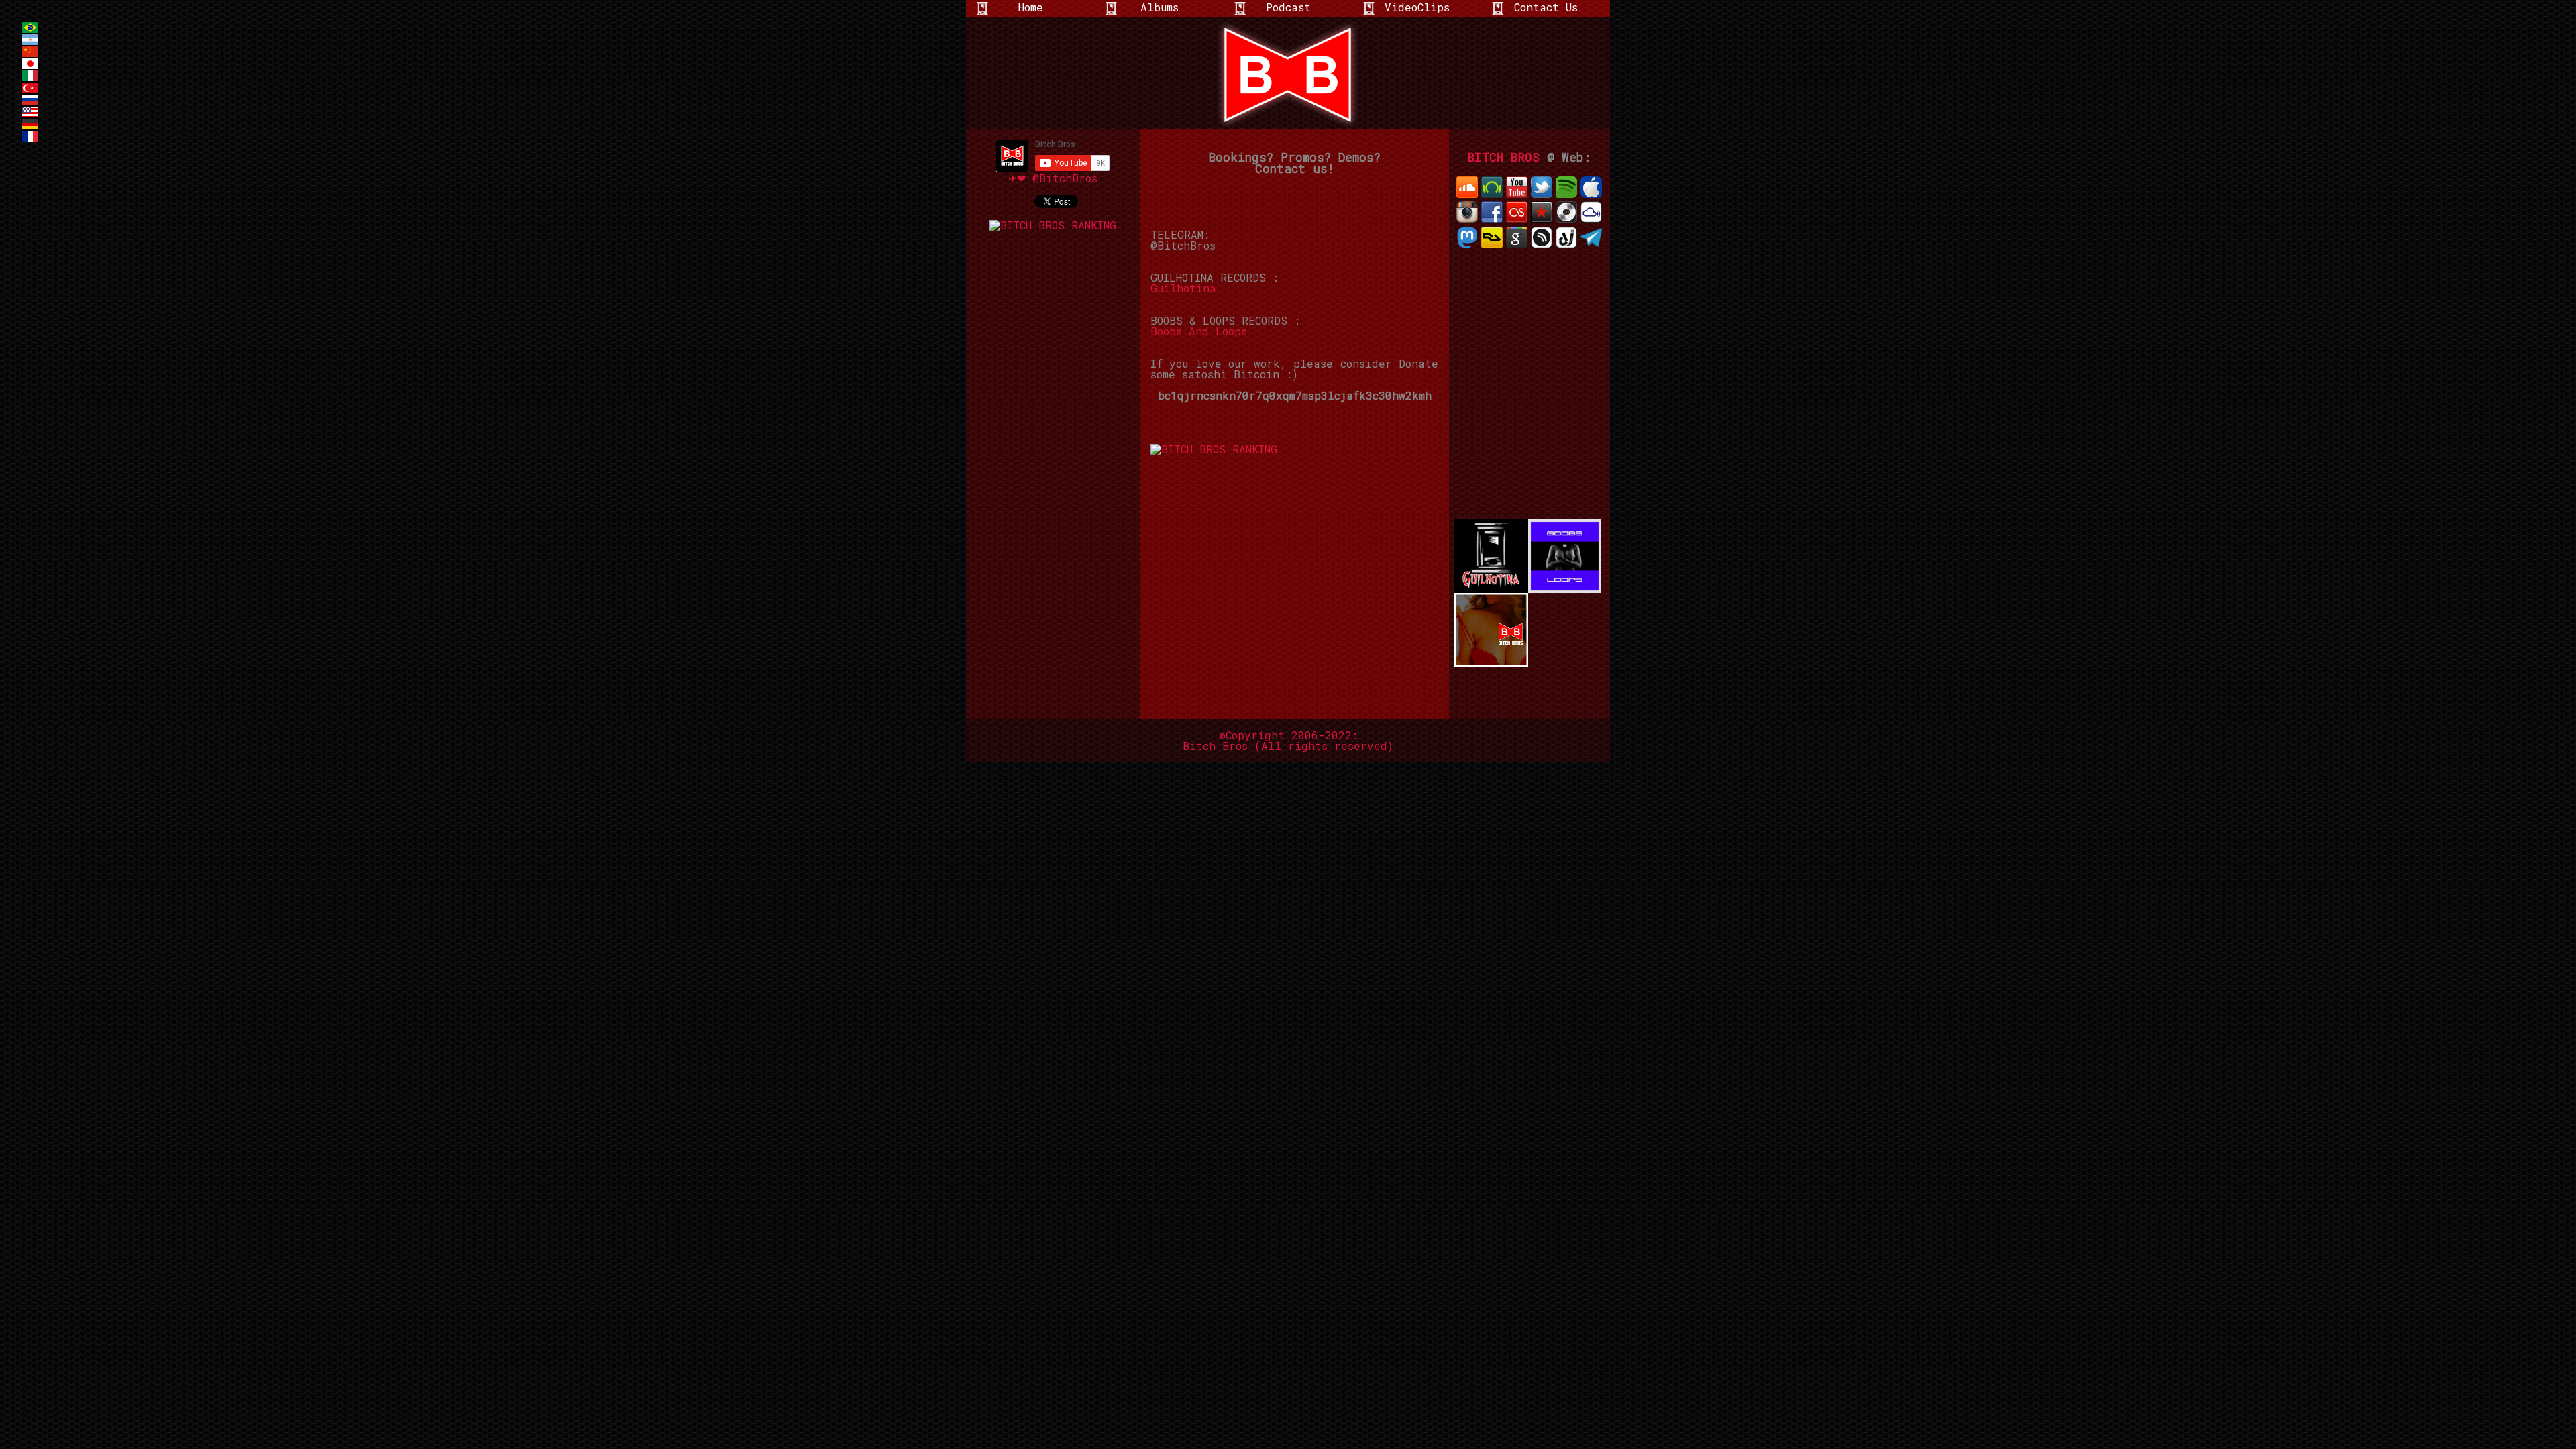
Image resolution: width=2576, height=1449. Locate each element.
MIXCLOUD (1591, 212)
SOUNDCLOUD (1467, 187)
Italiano (30, 76)
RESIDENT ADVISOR (1492, 237)
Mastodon (1467, 237)
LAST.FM (1517, 212)
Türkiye (30, 88)
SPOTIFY (1566, 187)
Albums (1160, 7)
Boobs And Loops (1199, 331)
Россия (30, 100)
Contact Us (1546, 7)
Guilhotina (1183, 288)
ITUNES (1591, 187)
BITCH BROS (1504, 157)
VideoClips (1417, 7)
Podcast (1288, 7)
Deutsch (30, 124)
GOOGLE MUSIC (1517, 237)
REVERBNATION (1542, 212)
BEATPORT (1492, 187)
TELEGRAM (1591, 237)
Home (1031, 7)
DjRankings (1566, 237)
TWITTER (1542, 187)
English (30, 112)
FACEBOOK (1492, 212)
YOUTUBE (1517, 187)
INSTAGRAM (1467, 212)
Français (30, 136)
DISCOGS (1566, 212)
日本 (30, 64)
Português (30, 28)
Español (30, 40)
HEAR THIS (1542, 237)
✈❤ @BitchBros (1053, 178)
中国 (30, 52)
